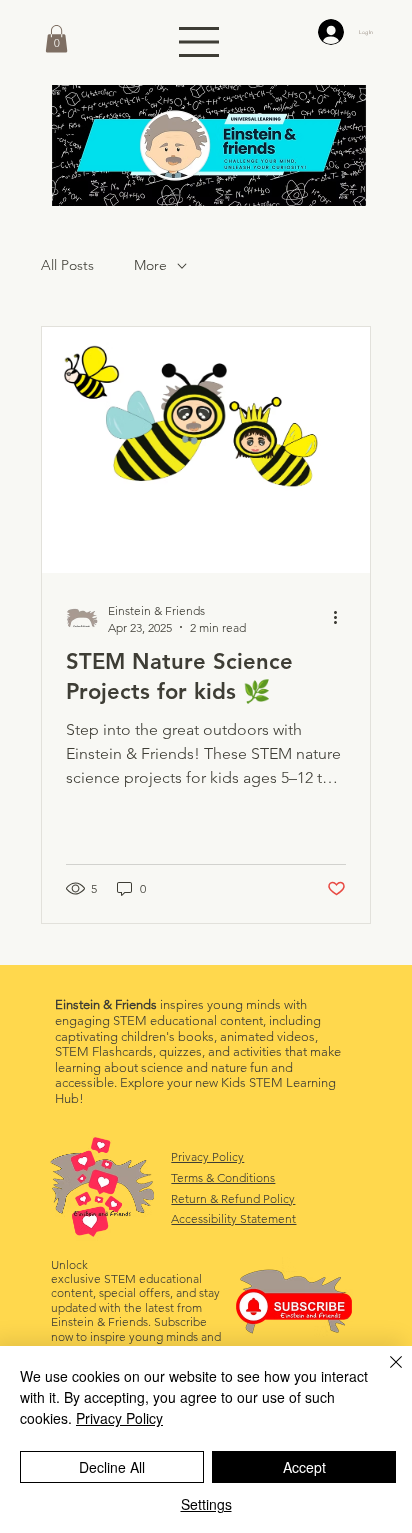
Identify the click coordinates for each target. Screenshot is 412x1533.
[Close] (384, 1374)
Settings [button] (206, 1504)
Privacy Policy (207, 1156)
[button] (56, 38)
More (150, 265)
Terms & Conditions (223, 1177)
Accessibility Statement (233, 1218)
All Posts (67, 265)
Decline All (112, 1467)
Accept (304, 1467)
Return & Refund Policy (233, 1198)
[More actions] (343, 618)
